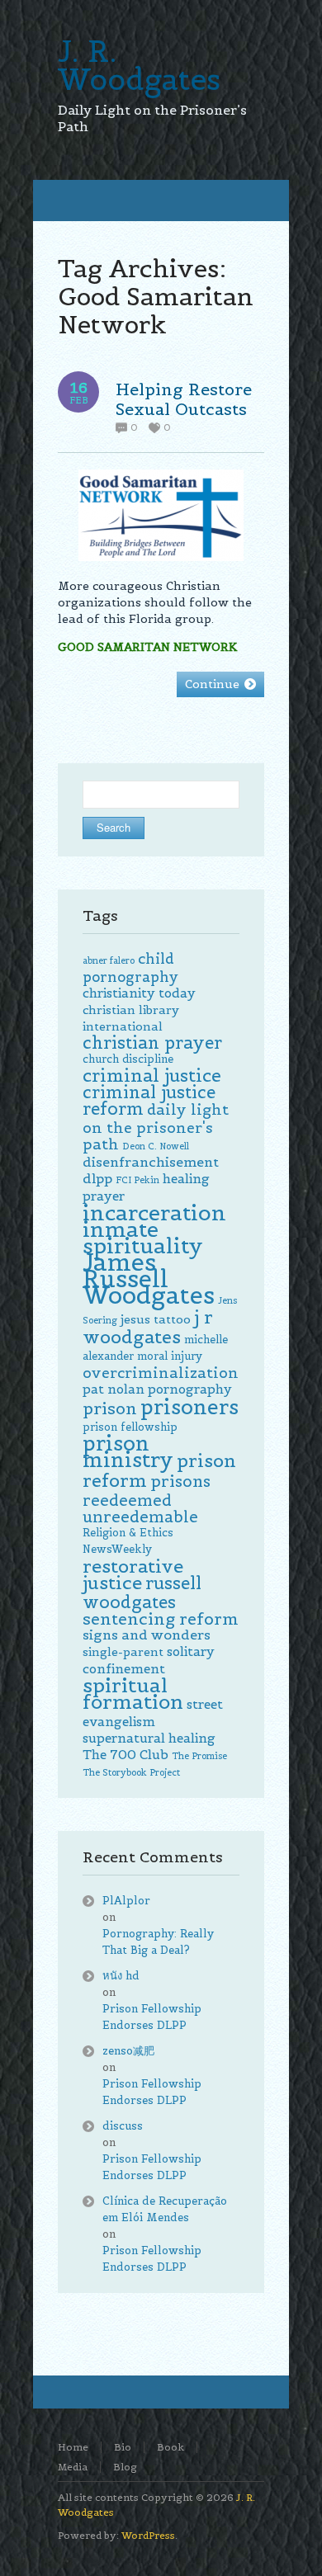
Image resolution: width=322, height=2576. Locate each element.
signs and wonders (147, 1635)
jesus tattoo (156, 1319)
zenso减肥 (128, 2051)
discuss (123, 2126)
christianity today (139, 993)
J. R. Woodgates (139, 65)
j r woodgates (148, 1327)
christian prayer (152, 1043)
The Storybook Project (131, 1772)
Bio (123, 2447)
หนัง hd (121, 1976)
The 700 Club (125, 1755)
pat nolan (114, 1389)
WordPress (148, 2535)
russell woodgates (142, 1593)
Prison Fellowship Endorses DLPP (152, 2017)
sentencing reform (161, 1619)
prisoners (189, 1407)
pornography (190, 1389)
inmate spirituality (143, 1237)
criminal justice (152, 1076)
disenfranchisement (151, 1162)
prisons (180, 1481)
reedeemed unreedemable (140, 1508)
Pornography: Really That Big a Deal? (158, 1942)
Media (73, 2467)
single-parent (123, 1652)
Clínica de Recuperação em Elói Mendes (165, 2209)
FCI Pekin (137, 1180)
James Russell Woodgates (149, 1279)
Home (73, 2447)
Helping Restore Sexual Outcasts (184, 399)
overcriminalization (161, 1373)
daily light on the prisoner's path (156, 1127)
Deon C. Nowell (156, 1146)
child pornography (130, 968)
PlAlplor (126, 1901)
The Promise (199, 1756)
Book (170, 2447)
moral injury (170, 1356)
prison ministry (128, 1452)
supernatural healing (149, 1738)
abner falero (109, 960)
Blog (125, 2467)
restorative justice (133, 1574)
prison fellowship (130, 1427)
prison (110, 1408)
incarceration (154, 1213)
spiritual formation (133, 1694)
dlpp (97, 1179)
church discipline (128, 1059)
